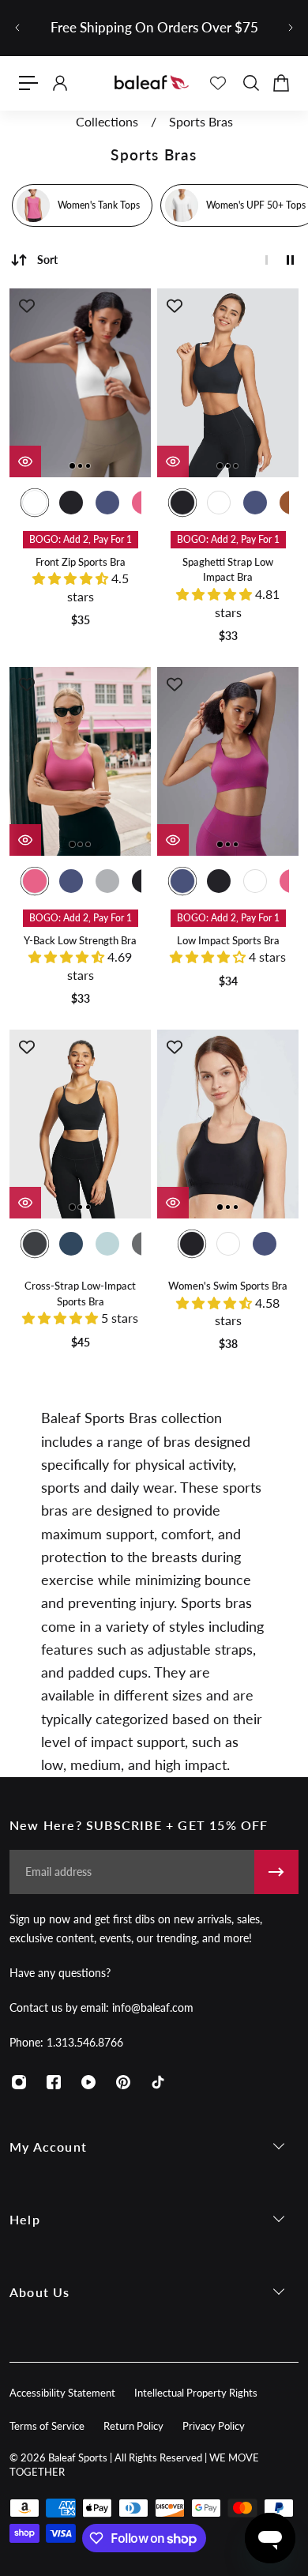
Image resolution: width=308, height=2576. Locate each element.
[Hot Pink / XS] (35, 881)
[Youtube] (88, 2082)
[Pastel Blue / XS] (107, 1244)
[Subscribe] (276, 1872)
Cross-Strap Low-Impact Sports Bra (80, 1294)
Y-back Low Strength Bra (80, 941)
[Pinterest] (123, 2082)
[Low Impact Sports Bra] (228, 761)
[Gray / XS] (107, 881)
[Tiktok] (158, 2082)
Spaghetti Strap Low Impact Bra (228, 570)
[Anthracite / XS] (35, 1244)
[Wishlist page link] (218, 83)
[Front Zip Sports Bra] (80, 383)
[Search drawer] (250, 83)
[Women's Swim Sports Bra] (228, 1124)
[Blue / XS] (107, 503)
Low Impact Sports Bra (228, 941)
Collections (109, 122)
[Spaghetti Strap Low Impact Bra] (228, 383)
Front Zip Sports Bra (81, 562)
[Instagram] (19, 2082)
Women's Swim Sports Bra (228, 1286)
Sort (47, 260)
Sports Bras (201, 122)
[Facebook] (54, 2082)
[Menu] (28, 83)
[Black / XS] (71, 503)
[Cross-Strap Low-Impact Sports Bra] (80, 1124)
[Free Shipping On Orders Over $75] (154, 28)
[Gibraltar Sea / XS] (71, 1244)
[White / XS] (35, 503)
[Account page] (59, 83)
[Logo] (152, 83)
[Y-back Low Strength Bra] (80, 761)
